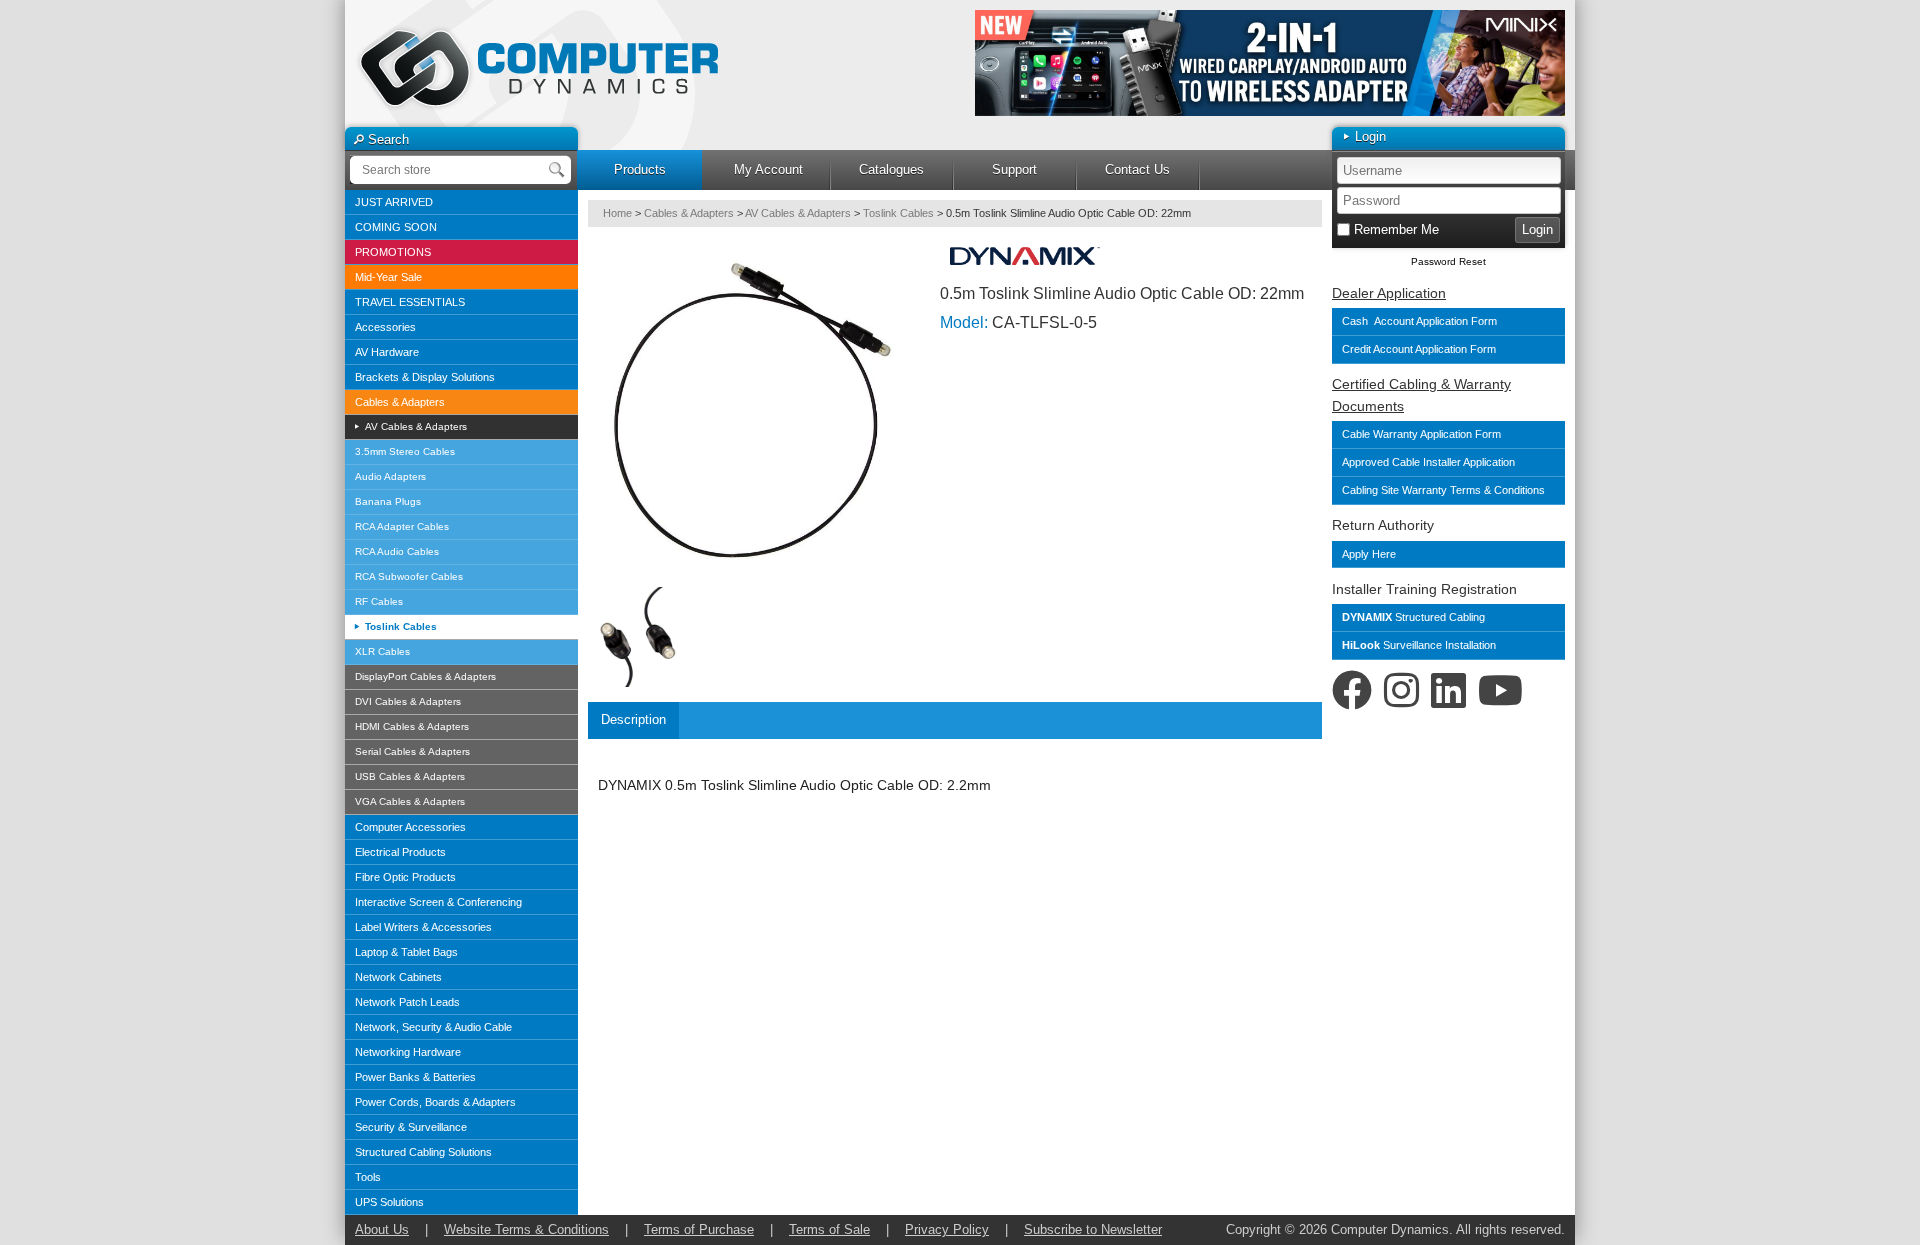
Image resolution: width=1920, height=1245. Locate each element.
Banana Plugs (388, 501)
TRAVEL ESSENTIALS (410, 302)
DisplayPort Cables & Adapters (425, 676)
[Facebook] (1352, 691)
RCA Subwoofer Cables (409, 576)
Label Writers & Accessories (423, 927)
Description (633, 719)
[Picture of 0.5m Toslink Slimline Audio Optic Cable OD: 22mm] (753, 410)
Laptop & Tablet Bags (406, 952)
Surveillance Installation (1419, 645)
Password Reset (1448, 261)
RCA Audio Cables (397, 551)
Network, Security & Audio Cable (433, 1027)
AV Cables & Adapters (414, 426)
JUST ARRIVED (394, 202)
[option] (1270, 63)
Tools (368, 1177)
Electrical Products (400, 852)
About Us (382, 1229)
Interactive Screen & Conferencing (438, 902)
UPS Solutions (389, 1202)
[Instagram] (1401, 691)
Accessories (385, 327)
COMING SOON (396, 227)
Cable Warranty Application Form (1421, 434)
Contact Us (1137, 169)
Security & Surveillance (411, 1127)
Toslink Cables (399, 626)
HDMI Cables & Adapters (412, 726)
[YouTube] (1500, 691)
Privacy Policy (947, 1229)
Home (617, 213)
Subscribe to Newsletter (1093, 1229)
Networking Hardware (408, 1052)
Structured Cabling (1413, 617)
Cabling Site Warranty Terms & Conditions (1445, 490)
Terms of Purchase (699, 1229)
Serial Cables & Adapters (412, 751)
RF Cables (379, 601)
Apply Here (1369, 554)
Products (640, 169)
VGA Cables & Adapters (410, 801)
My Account (768, 169)
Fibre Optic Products (405, 877)
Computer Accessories (410, 827)
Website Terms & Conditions (526, 1229)
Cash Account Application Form (1419, 321)
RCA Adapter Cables (402, 526)
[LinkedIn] (1448, 691)
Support (1014, 169)
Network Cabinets (398, 977)
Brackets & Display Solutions (425, 377)
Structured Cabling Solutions (423, 1152)
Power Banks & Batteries (415, 1077)
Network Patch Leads (407, 1002)
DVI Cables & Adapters (408, 701)
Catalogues (891, 169)
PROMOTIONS (393, 252)
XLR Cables (382, 651)
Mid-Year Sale (388, 277)
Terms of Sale (829, 1229)
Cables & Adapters (400, 402)
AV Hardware (387, 352)
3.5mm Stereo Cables (405, 451)
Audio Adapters (390, 476)
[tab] (633, 720)
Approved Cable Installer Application (1428, 462)
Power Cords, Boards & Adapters (435, 1102)
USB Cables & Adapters (410, 776)
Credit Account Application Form (1419, 349)
